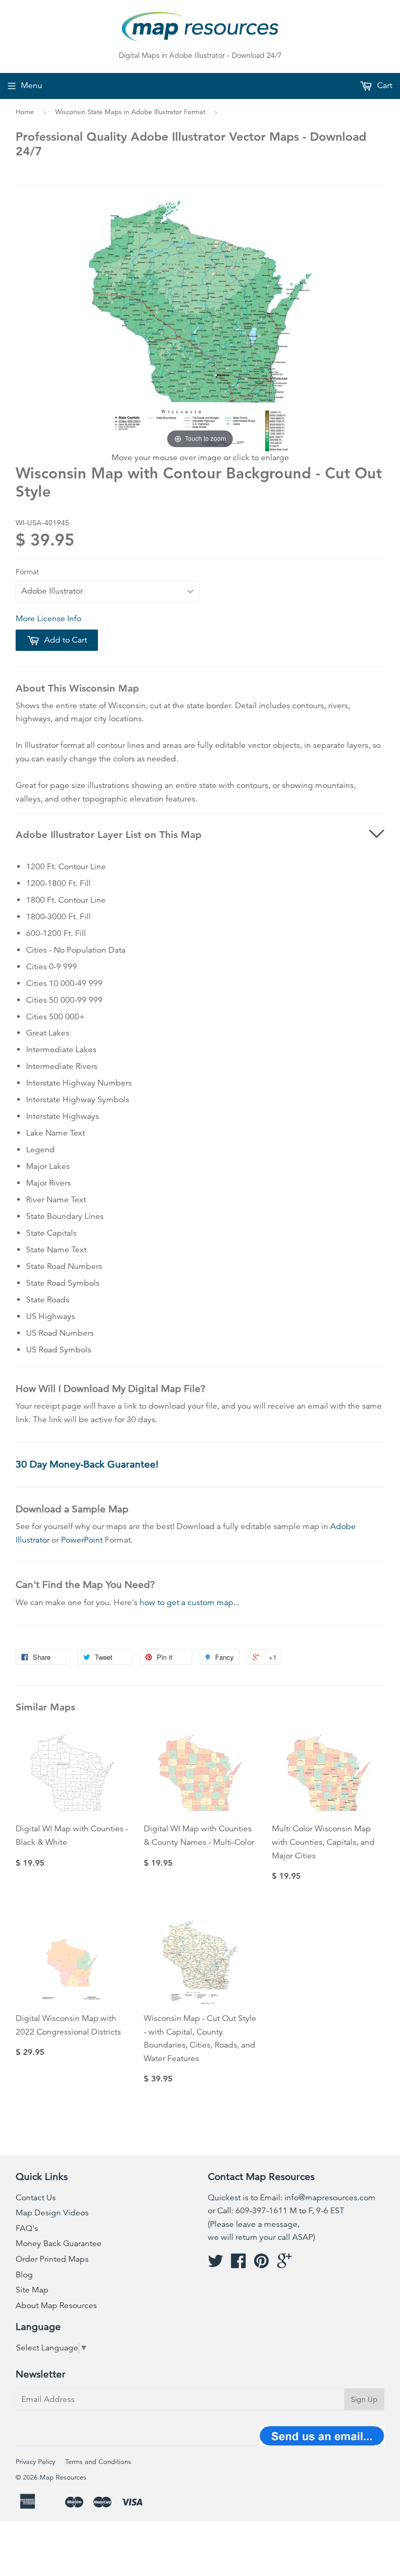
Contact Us (36, 2198)
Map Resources (63, 2478)
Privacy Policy (35, 2462)
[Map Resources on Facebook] (239, 2264)
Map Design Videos (52, 2213)
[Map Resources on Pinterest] (261, 2264)
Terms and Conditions (98, 2462)
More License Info (48, 619)
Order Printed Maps (52, 2259)
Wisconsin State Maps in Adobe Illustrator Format (130, 112)
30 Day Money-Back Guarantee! (87, 1464)
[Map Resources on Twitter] (216, 2264)
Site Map (32, 2290)
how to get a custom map (186, 1603)
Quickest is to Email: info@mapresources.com (292, 2198)
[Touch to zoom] (200, 326)
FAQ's (27, 2228)
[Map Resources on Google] (284, 2264)
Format (27, 572)
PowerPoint (82, 1540)
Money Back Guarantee (59, 2244)
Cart (384, 85)
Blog (24, 2275)
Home (25, 112)
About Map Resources (56, 2306)
